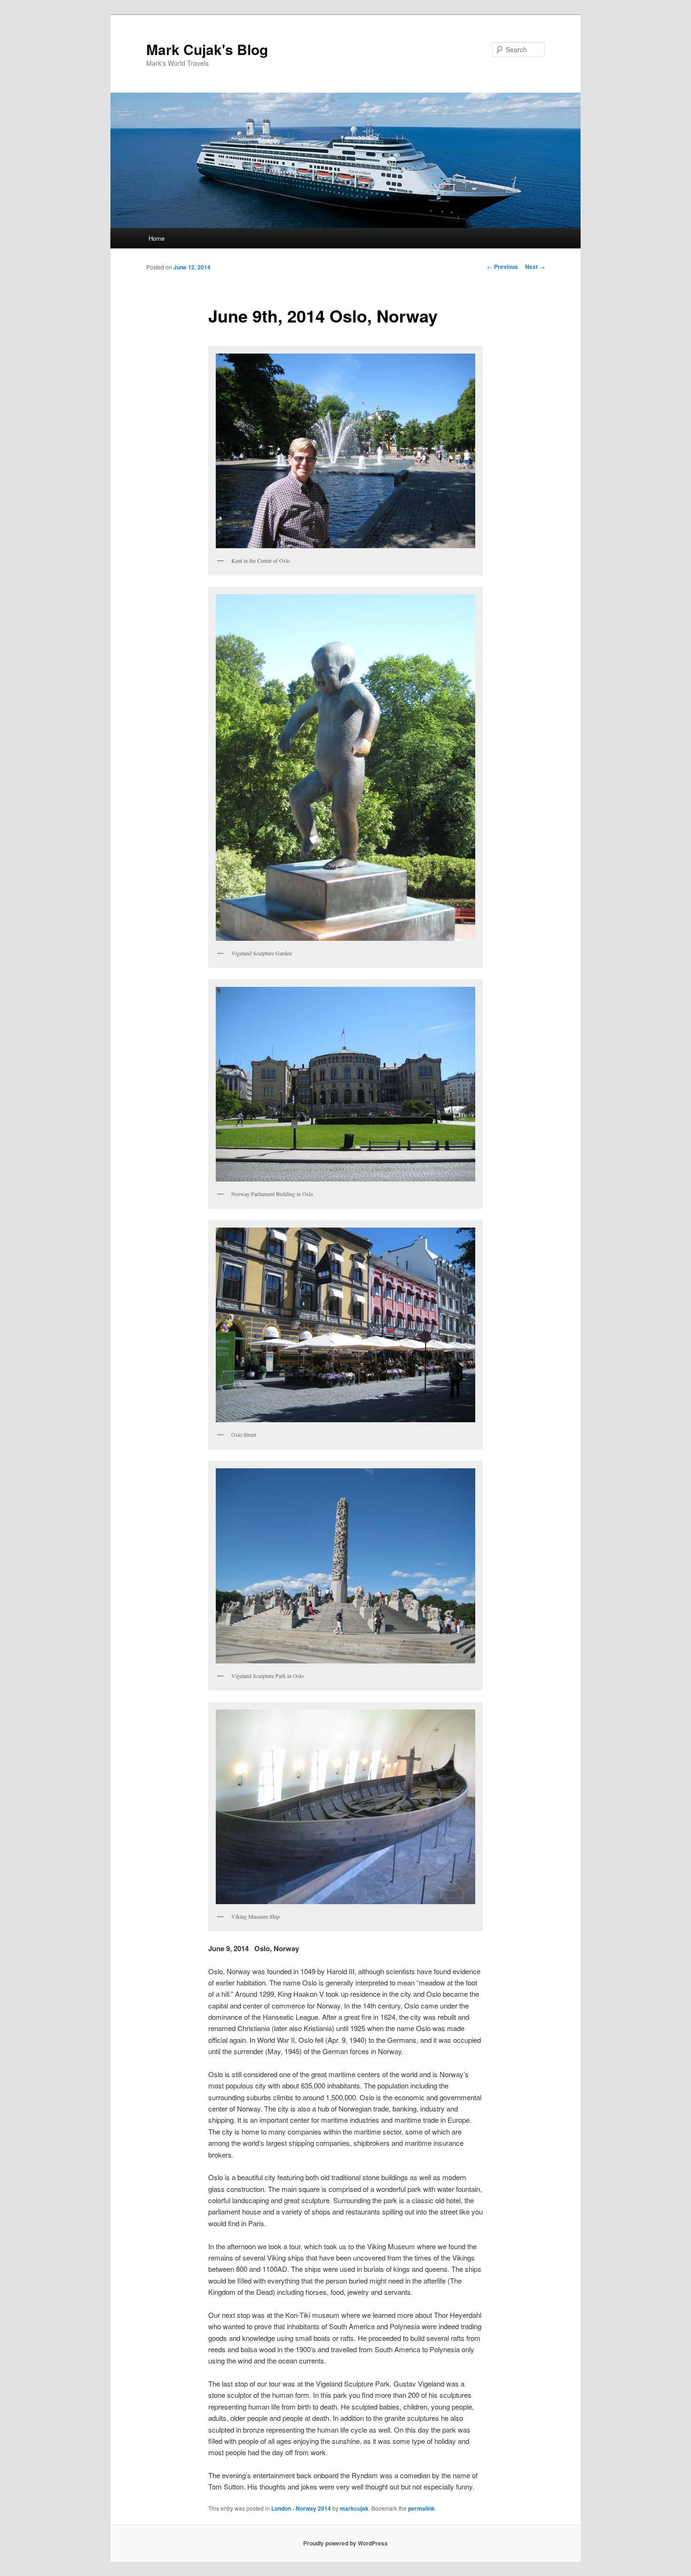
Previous (503, 267)
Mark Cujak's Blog (207, 49)
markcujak (354, 2508)
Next (535, 267)
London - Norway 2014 (301, 2508)
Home (157, 238)
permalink (421, 2508)
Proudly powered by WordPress (345, 2543)
